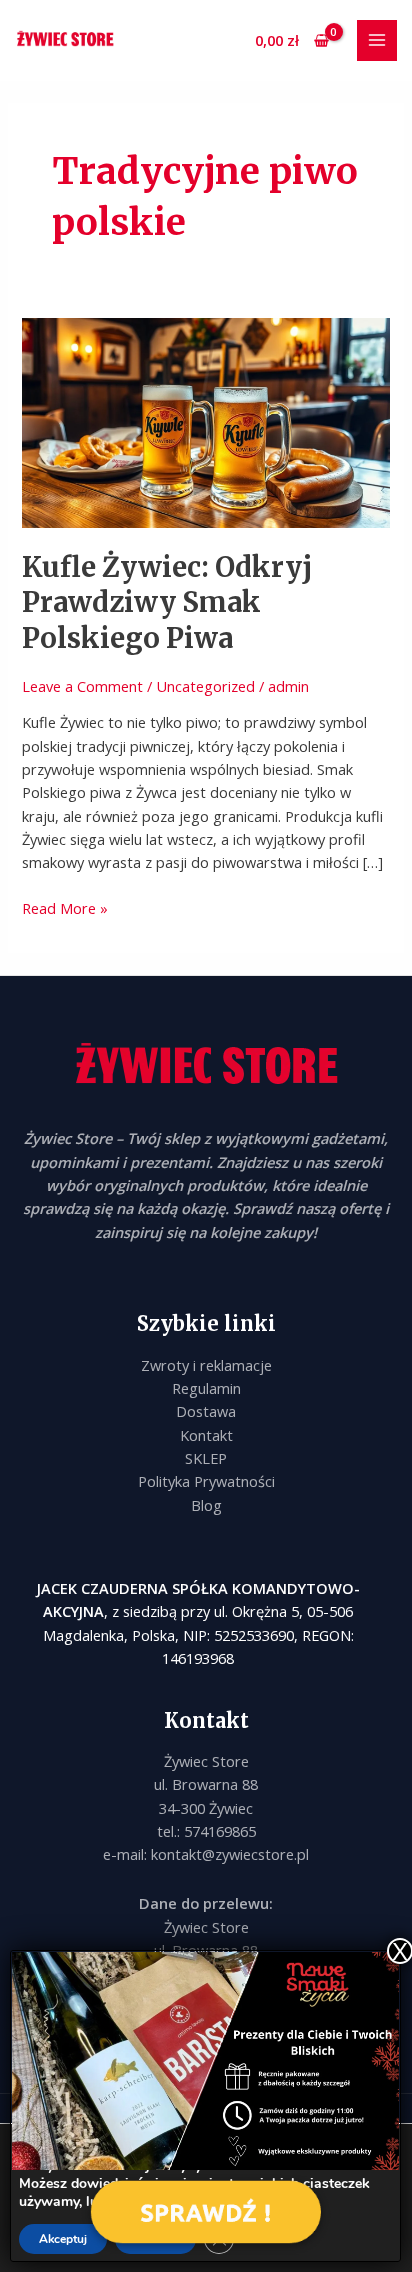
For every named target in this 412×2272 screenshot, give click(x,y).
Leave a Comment (82, 686)
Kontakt (206, 1435)
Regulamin (206, 1388)
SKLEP (206, 1458)
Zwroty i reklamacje (206, 1365)
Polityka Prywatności (206, 1481)
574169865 (220, 1831)
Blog (206, 1505)
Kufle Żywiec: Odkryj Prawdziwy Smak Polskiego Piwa (167, 602)
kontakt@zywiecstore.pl (230, 1854)
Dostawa (206, 1411)
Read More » (65, 907)
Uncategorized (205, 686)
